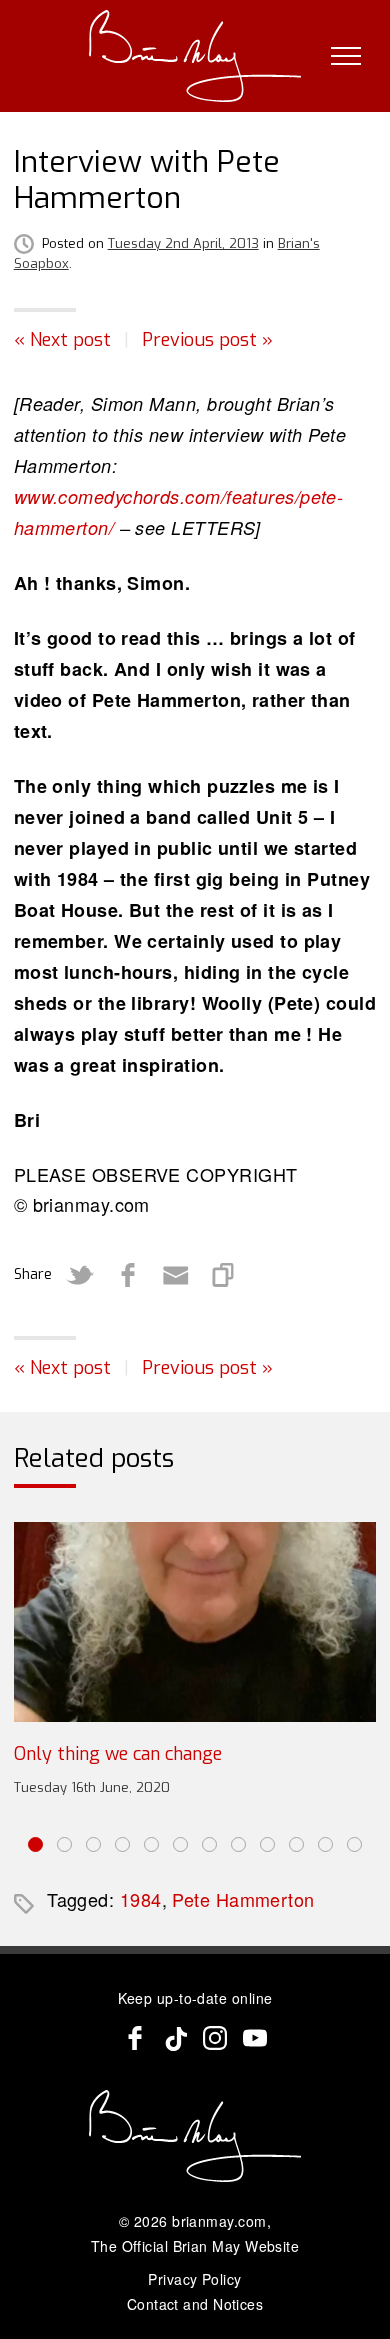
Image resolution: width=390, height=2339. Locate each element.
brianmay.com (219, 2221)
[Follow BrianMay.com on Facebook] (135, 2038)
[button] (35, 1844)
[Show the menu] (346, 56)
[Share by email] (176, 1275)
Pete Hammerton (243, 1899)
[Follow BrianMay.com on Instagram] (215, 2038)
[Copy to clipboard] (224, 1275)
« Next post (62, 340)
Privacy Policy (194, 2279)
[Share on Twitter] (80, 1275)
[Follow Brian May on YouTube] (255, 2038)
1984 (141, 1899)
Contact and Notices (195, 2304)
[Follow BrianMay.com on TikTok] (175, 2038)
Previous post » (207, 340)
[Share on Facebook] (128, 1275)
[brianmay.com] (195, 56)
